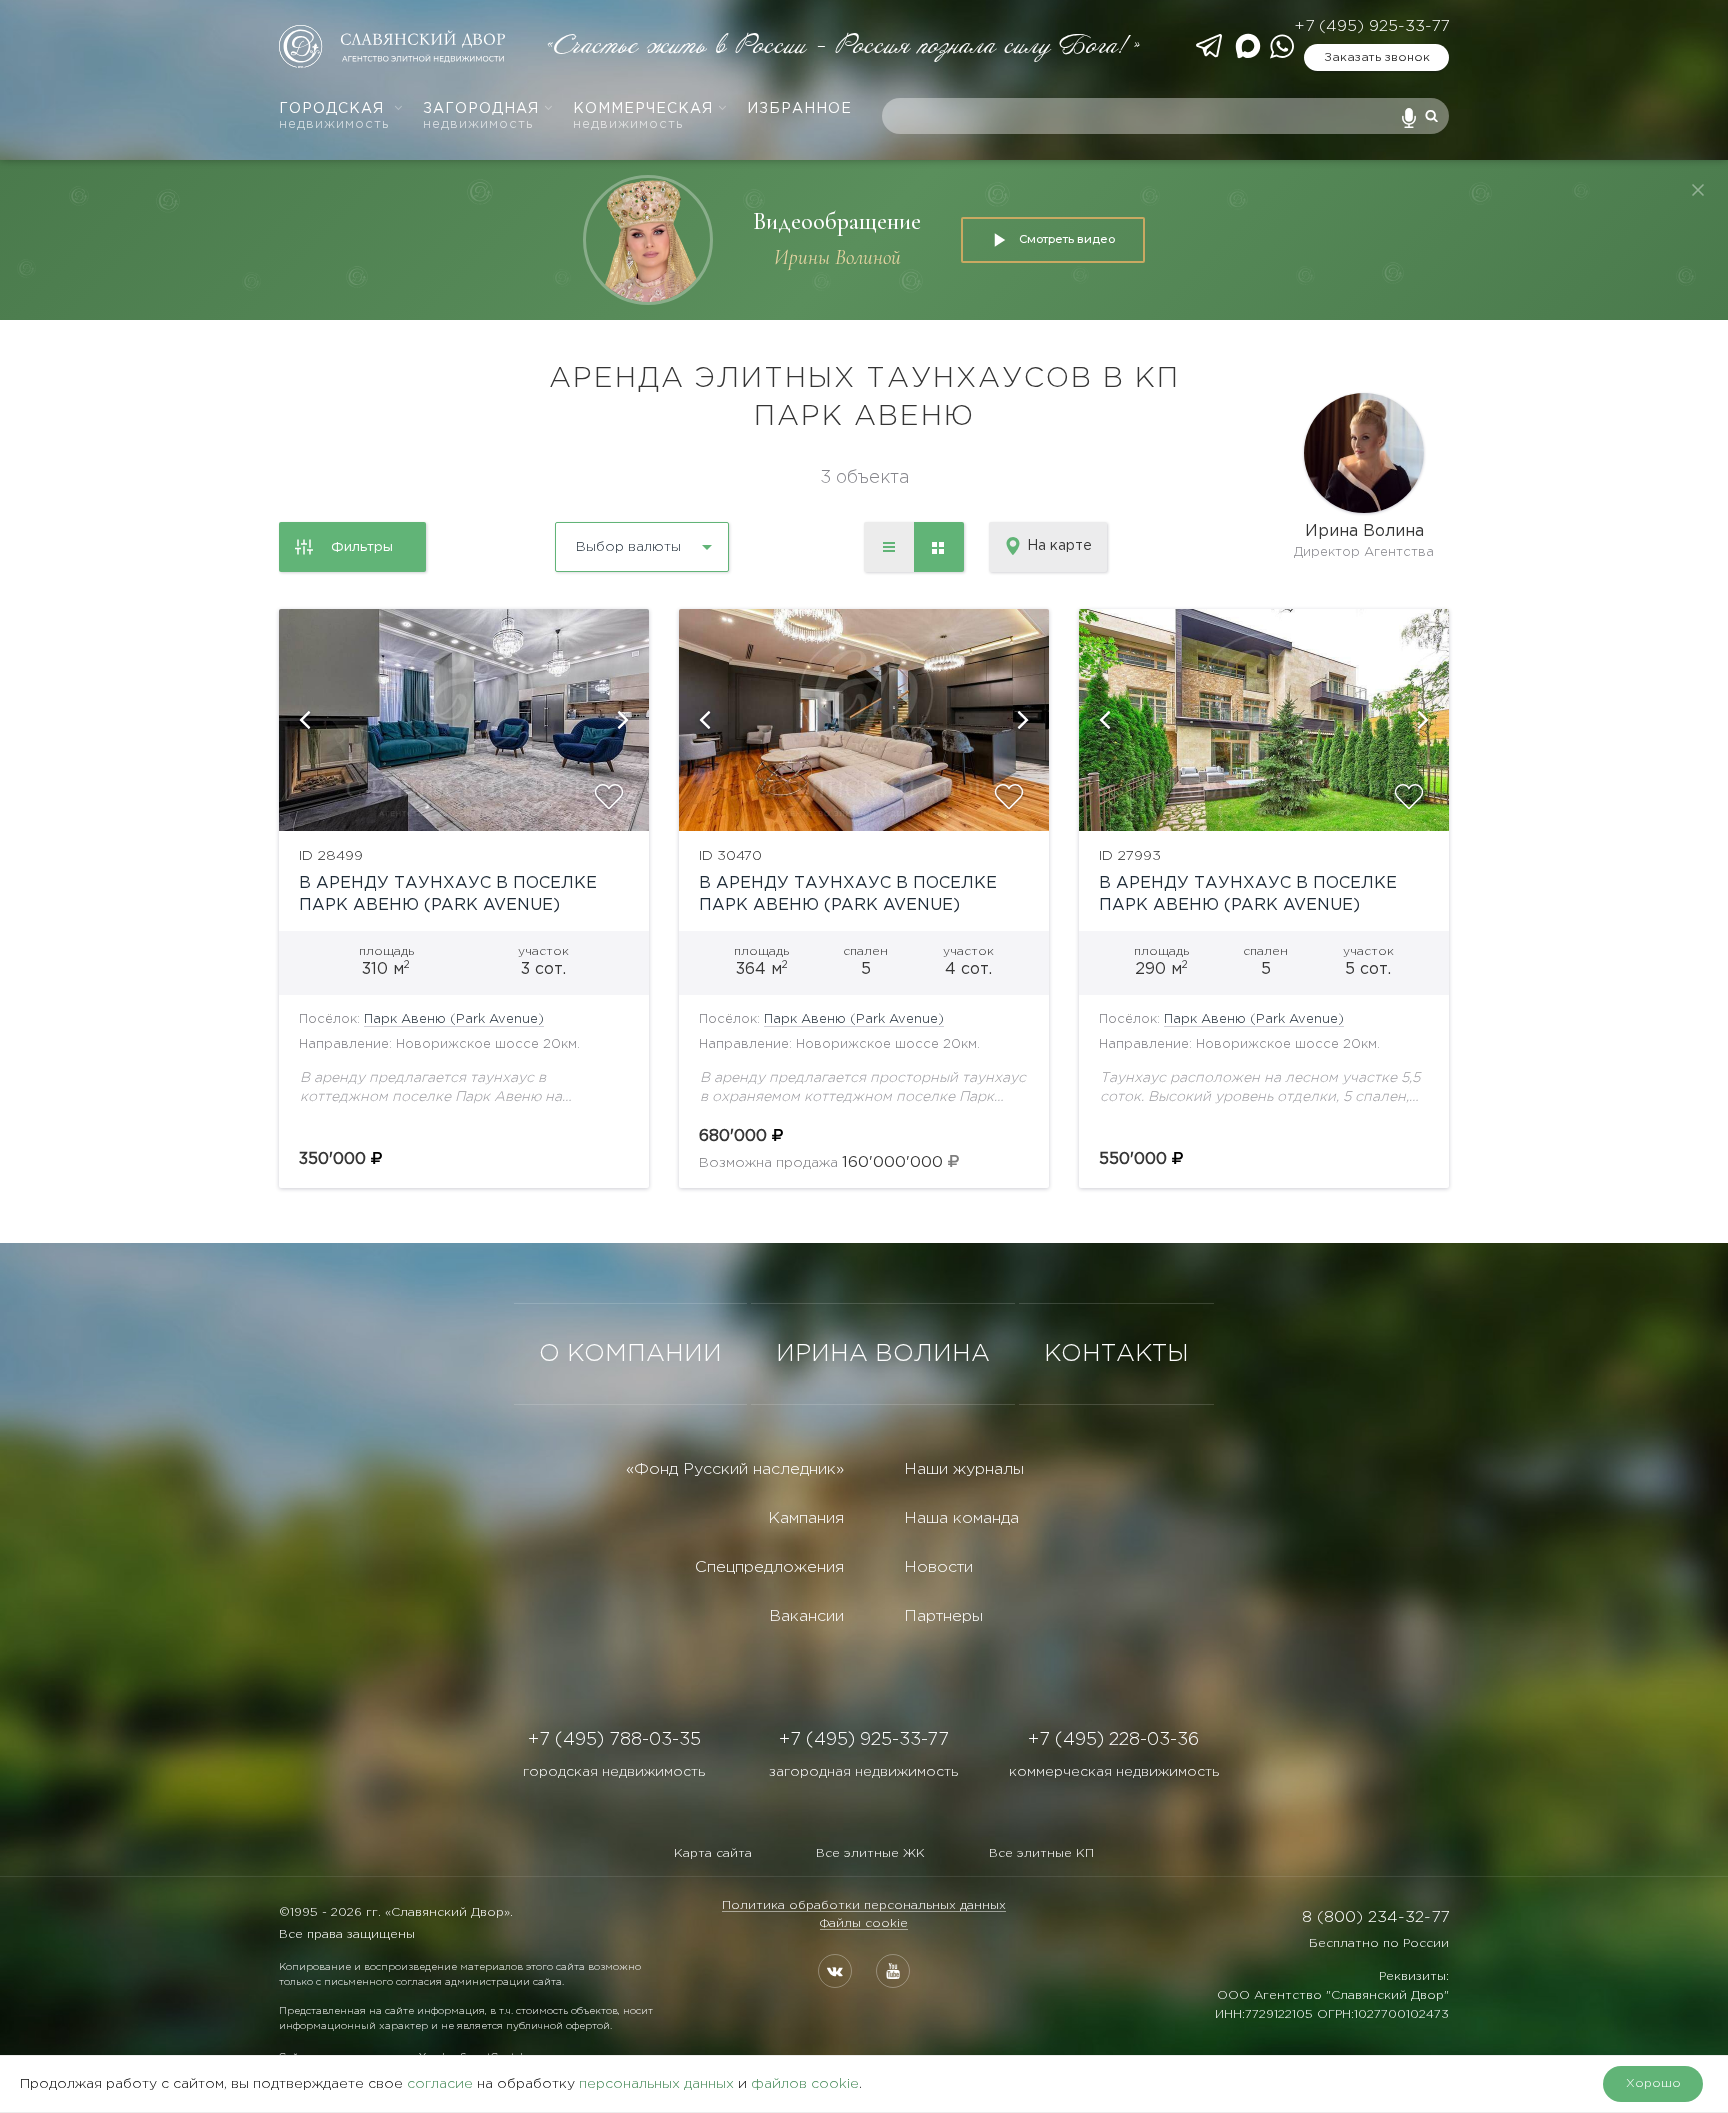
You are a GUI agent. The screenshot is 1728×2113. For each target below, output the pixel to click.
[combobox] (588, 539)
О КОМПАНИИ (630, 1354)
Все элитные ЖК (870, 1853)
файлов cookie (805, 2084)
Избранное (799, 109)
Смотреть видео (1067, 239)
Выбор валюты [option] (628, 547)
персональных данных (656, 2084)
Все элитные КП (1041, 1853)
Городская (334, 116)
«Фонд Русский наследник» (735, 1469)
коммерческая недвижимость (1114, 1772)
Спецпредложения (769, 1567)
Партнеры (943, 1616)
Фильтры (362, 547)
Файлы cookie (864, 1923)
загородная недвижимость (863, 1772)
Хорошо (1653, 2083)
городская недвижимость (614, 1772)
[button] (304, 720)
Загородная (481, 116)
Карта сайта (713, 1853)
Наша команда (961, 1518)
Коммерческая (643, 116)
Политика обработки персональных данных (864, 1905)
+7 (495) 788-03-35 (614, 1740)
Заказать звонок (1377, 57)
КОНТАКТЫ (1116, 1354)
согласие (440, 2084)
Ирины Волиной (837, 257)
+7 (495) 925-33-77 (1371, 26)
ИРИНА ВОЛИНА (883, 1354)
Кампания (806, 1518)
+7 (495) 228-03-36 (1113, 1740)
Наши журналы (964, 1469)
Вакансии (806, 1616)
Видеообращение (837, 221)
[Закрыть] (1698, 190)
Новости (938, 1567)
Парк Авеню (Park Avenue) (454, 1019)
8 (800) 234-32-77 (1375, 1917)
